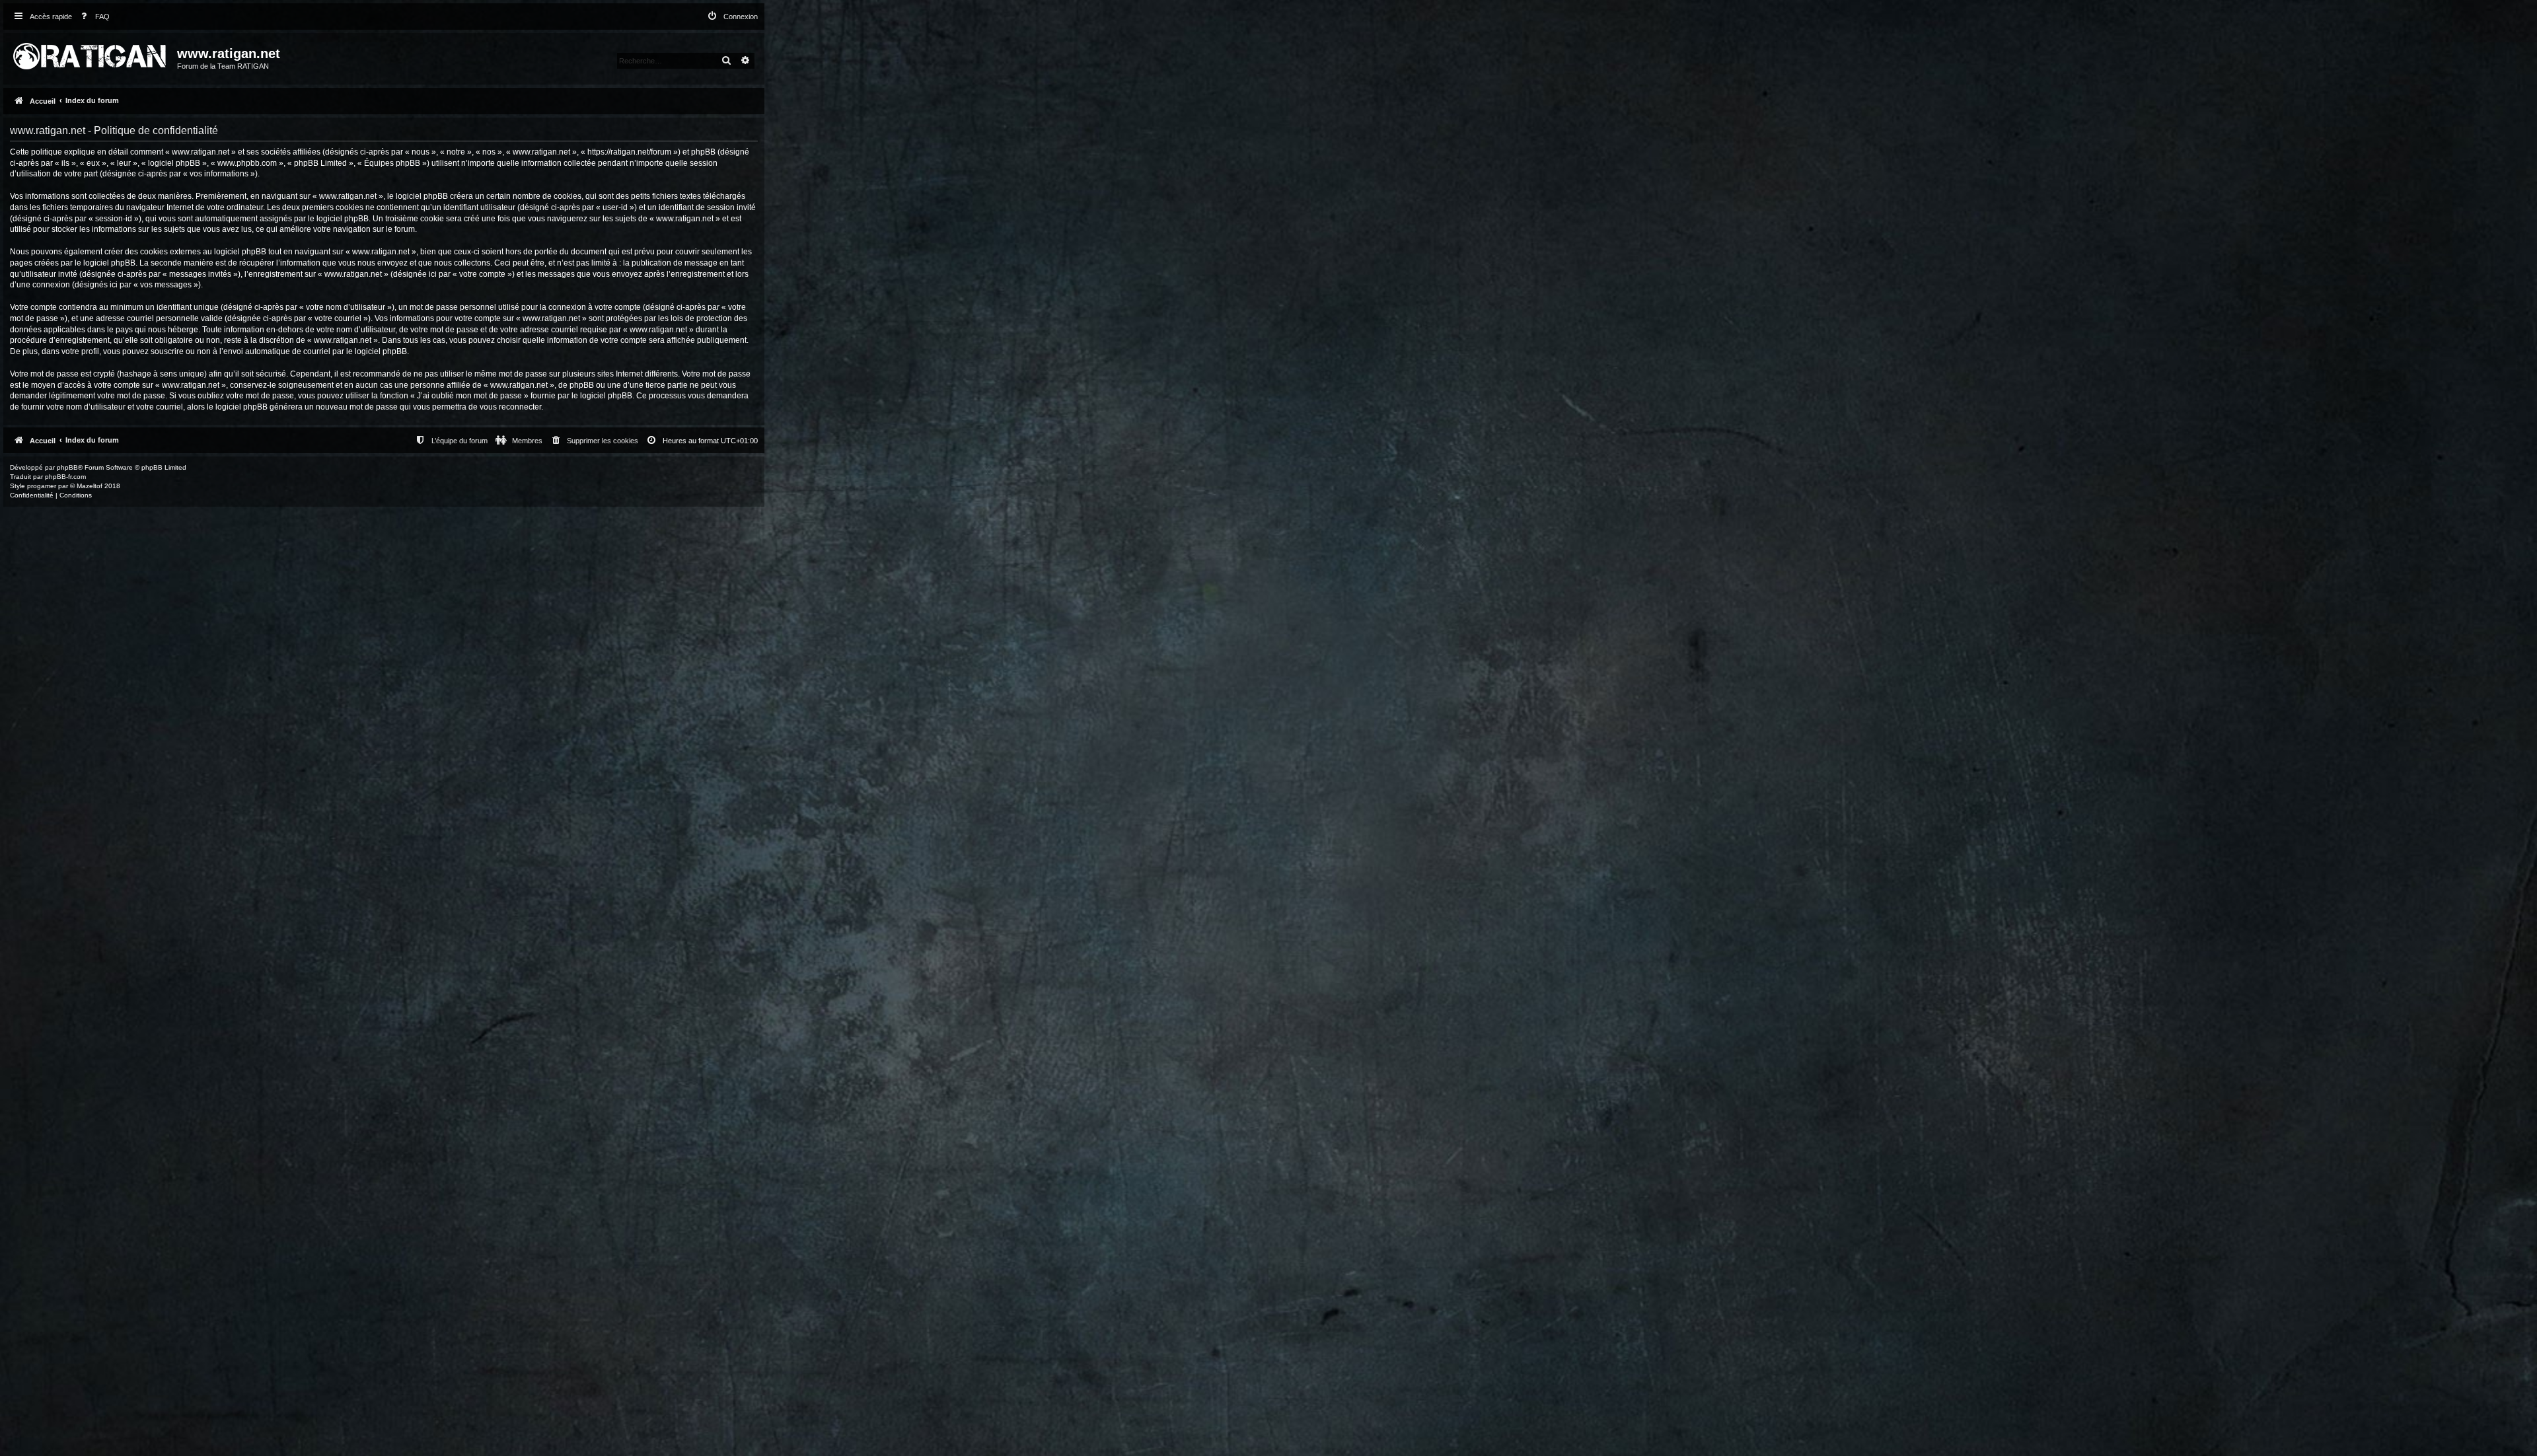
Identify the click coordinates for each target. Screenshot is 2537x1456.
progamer (42, 486)
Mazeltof (90, 486)
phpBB (67, 467)
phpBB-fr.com (65, 477)
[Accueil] (92, 54)
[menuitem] (92, 17)
